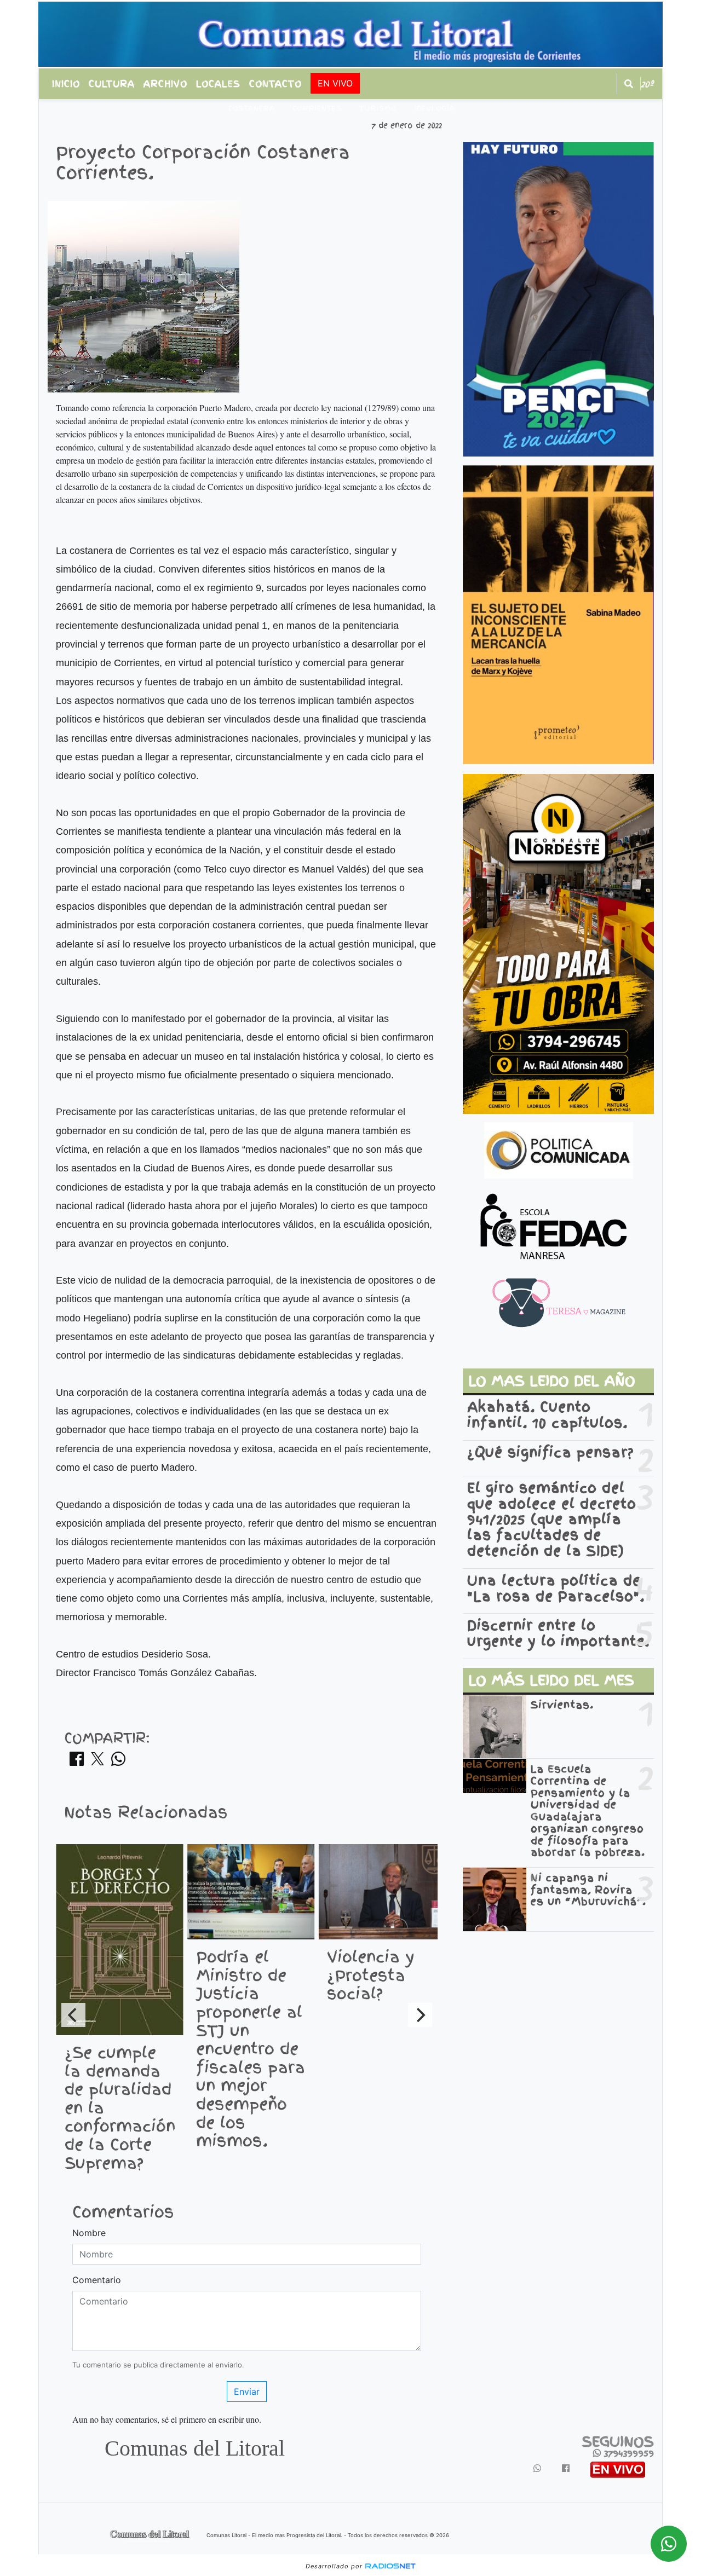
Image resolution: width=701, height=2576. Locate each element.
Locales (218, 84)
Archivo (165, 84)
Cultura (112, 84)
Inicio (66, 84)
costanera (252, 108)
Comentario (97, 2280)
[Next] (420, 2015)
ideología (435, 108)
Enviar (247, 2392)
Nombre (89, 2233)
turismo (378, 108)
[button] (629, 84)
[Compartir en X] (97, 1762)
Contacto (275, 84)
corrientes (317, 108)
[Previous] (73, 2015)
